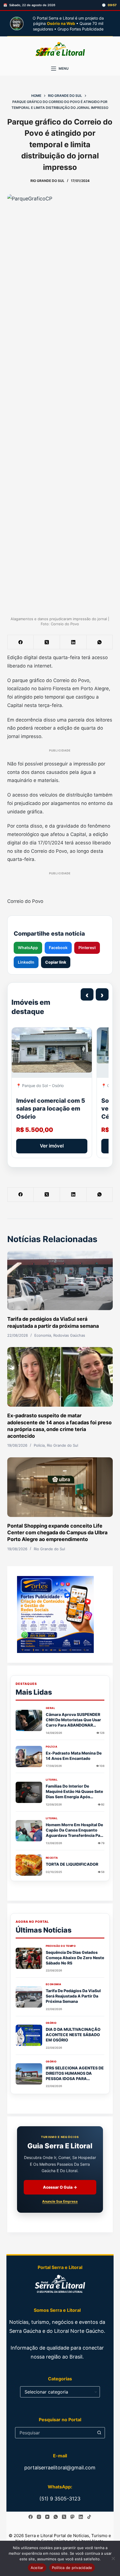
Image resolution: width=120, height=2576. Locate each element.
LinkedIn (26, 962)
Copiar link (56, 962)
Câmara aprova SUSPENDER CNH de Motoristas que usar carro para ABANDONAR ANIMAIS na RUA (73, 1722)
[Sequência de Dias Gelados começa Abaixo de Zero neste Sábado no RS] (29, 1958)
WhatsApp (28, 948)
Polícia (39, 1445)
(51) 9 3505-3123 (60, 2499)
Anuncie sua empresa (60, 2201)
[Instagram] (39, 2517)
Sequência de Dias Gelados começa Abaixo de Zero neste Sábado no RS (75, 1958)
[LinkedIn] (73, 642)
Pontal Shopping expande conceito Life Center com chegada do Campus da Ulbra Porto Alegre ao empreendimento (57, 1533)
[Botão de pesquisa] (99, 2433)
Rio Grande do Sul (47, 181)
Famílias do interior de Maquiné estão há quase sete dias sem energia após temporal (74, 1794)
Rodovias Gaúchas (69, 1335)
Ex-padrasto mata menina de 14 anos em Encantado (74, 1756)
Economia (43, 1335)
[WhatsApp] (100, 642)
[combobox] (55, 2433)
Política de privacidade (72, 2568)
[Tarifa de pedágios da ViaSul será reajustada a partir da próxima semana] (60, 1281)
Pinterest (87, 948)
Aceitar (37, 2568)
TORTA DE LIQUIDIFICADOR (72, 1864)
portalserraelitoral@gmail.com (60, 2468)
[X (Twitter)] (47, 642)
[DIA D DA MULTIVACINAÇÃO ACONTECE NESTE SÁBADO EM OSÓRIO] (29, 2035)
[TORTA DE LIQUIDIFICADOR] (29, 1865)
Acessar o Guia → (60, 2187)
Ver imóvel (52, 1146)
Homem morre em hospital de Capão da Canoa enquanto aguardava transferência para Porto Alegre (75, 1833)
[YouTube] (47, 2517)
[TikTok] (89, 2517)
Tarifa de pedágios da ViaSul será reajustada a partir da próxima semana (73, 1996)
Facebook (58, 948)
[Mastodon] (72, 2517)
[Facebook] (21, 642)
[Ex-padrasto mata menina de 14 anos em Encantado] (29, 1757)
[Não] (113, 2558)
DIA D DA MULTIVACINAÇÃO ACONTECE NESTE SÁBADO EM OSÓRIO (73, 2035)
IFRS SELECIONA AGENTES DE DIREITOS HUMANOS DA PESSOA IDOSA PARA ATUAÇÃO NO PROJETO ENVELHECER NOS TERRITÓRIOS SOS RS (75, 2081)
